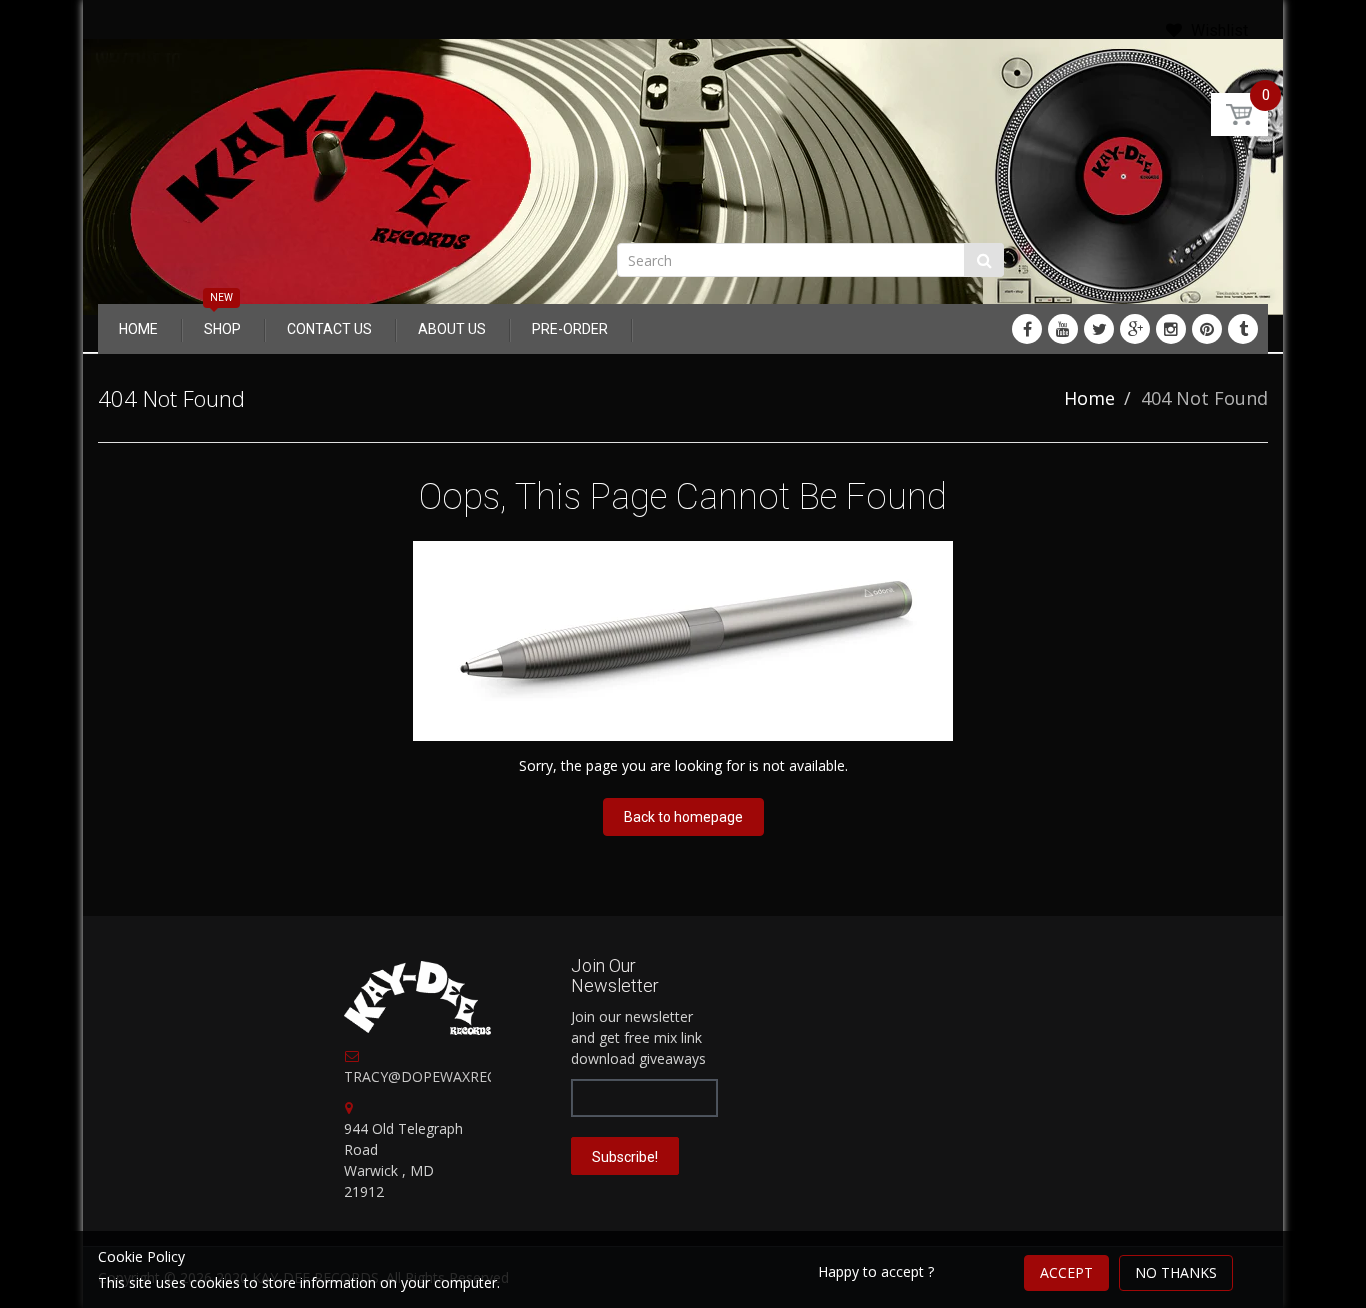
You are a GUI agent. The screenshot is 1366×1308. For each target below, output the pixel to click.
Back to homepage (683, 817)
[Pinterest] (1207, 329)
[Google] (1135, 329)
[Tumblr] (1243, 329)
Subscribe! (625, 1157)
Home (1089, 398)
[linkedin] (1063, 329)
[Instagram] (1171, 329)
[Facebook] (1027, 329)
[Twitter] (1099, 329)
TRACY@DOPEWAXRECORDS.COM (457, 1076)
